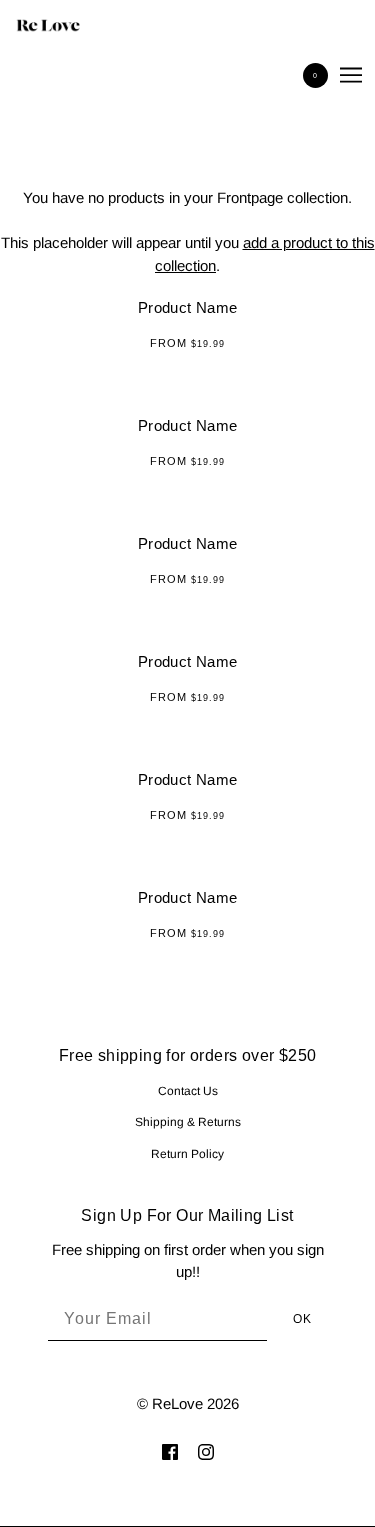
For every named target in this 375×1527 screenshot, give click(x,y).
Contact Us (188, 1091)
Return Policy (187, 1154)
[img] (170, 1451)
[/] (68, 25)
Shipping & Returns (188, 1122)
